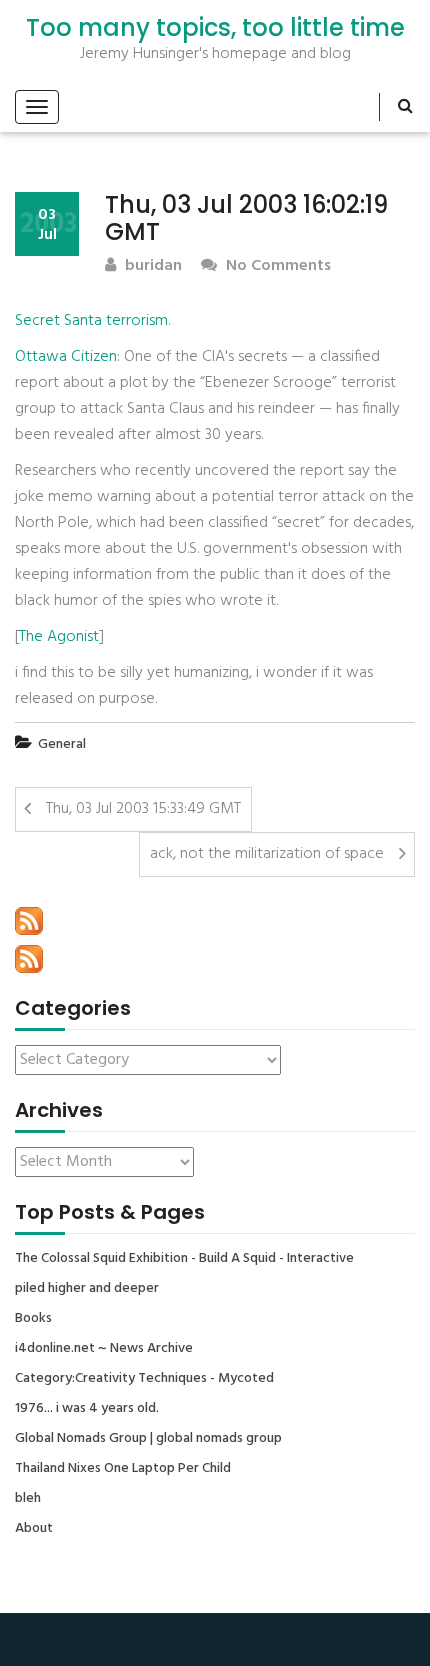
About (34, 1529)
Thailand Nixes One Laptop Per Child (123, 1469)
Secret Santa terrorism (91, 321)
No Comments (276, 266)
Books (33, 1319)
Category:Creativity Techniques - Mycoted (144, 1379)
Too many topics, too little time (215, 28)
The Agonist (59, 637)
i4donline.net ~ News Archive (104, 1349)
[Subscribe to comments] (29, 959)
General (62, 744)
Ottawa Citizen (66, 357)
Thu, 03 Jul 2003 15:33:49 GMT (143, 809)
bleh (28, 1499)
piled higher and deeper (87, 1289)
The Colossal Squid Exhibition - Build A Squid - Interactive (184, 1259)
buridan (151, 266)
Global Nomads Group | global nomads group (148, 1439)
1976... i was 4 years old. (87, 1409)
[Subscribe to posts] (29, 921)
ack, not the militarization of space (267, 854)
